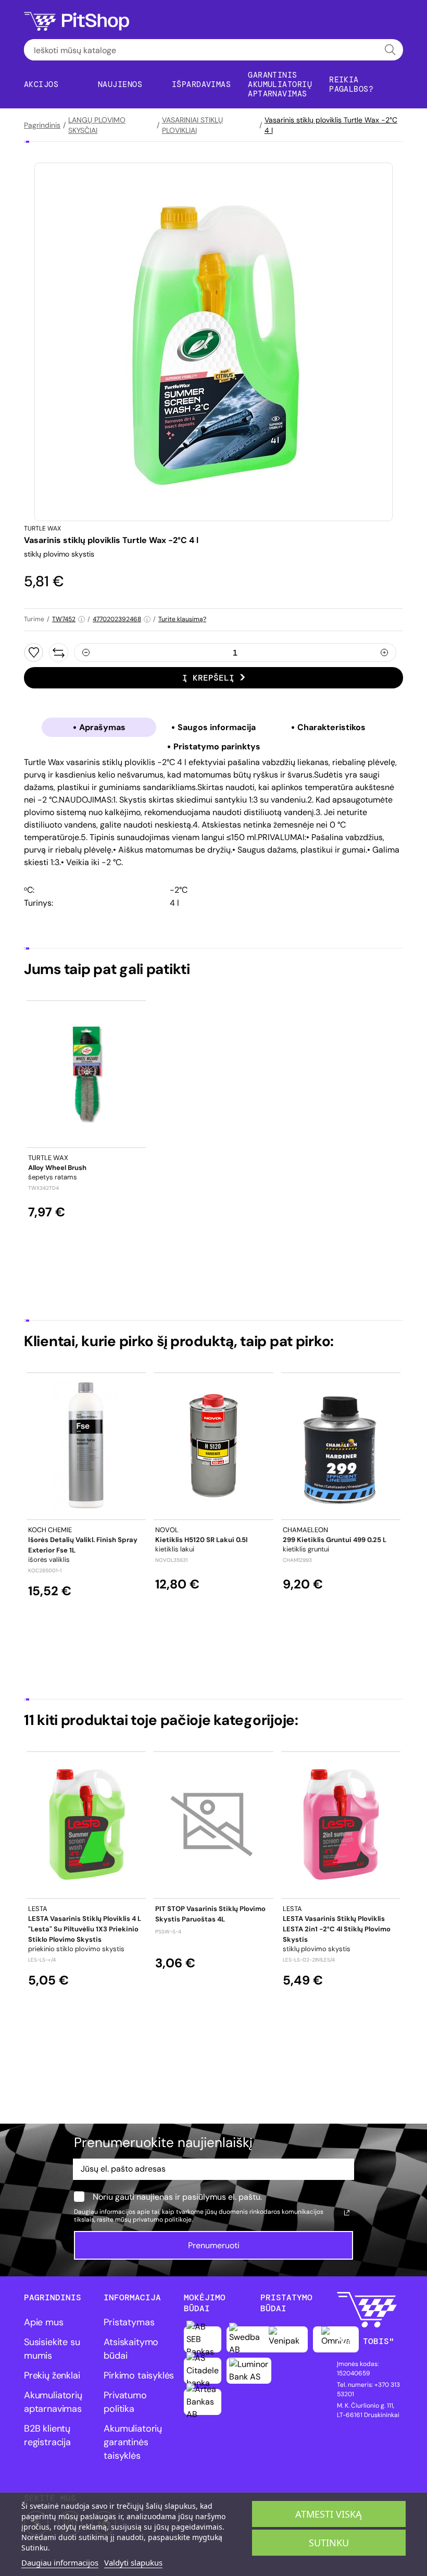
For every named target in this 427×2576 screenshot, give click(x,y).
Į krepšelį (208, 678)
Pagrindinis (42, 125)
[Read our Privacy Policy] (347, 2213)
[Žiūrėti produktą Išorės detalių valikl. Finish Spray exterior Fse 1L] (86, 1446)
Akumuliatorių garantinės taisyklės (133, 2442)
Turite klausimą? (182, 619)
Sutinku (329, 2543)
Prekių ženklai (52, 2375)
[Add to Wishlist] (34, 652)
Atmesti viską (329, 2514)
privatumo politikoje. (163, 2220)
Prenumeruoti (214, 2245)
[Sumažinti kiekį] (86, 652)
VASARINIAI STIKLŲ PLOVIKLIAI (192, 125)
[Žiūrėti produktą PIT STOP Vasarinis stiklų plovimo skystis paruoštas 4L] (213, 1825)
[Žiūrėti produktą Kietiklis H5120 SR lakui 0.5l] (213, 1446)
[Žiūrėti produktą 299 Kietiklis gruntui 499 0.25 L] (341, 1446)
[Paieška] (390, 50)
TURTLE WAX (42, 528)
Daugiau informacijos (60, 2562)
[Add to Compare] (59, 652)
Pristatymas (129, 2322)
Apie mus (44, 2322)
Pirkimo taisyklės (139, 2375)
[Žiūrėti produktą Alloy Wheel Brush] (86, 1074)
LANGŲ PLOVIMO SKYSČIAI (97, 125)
